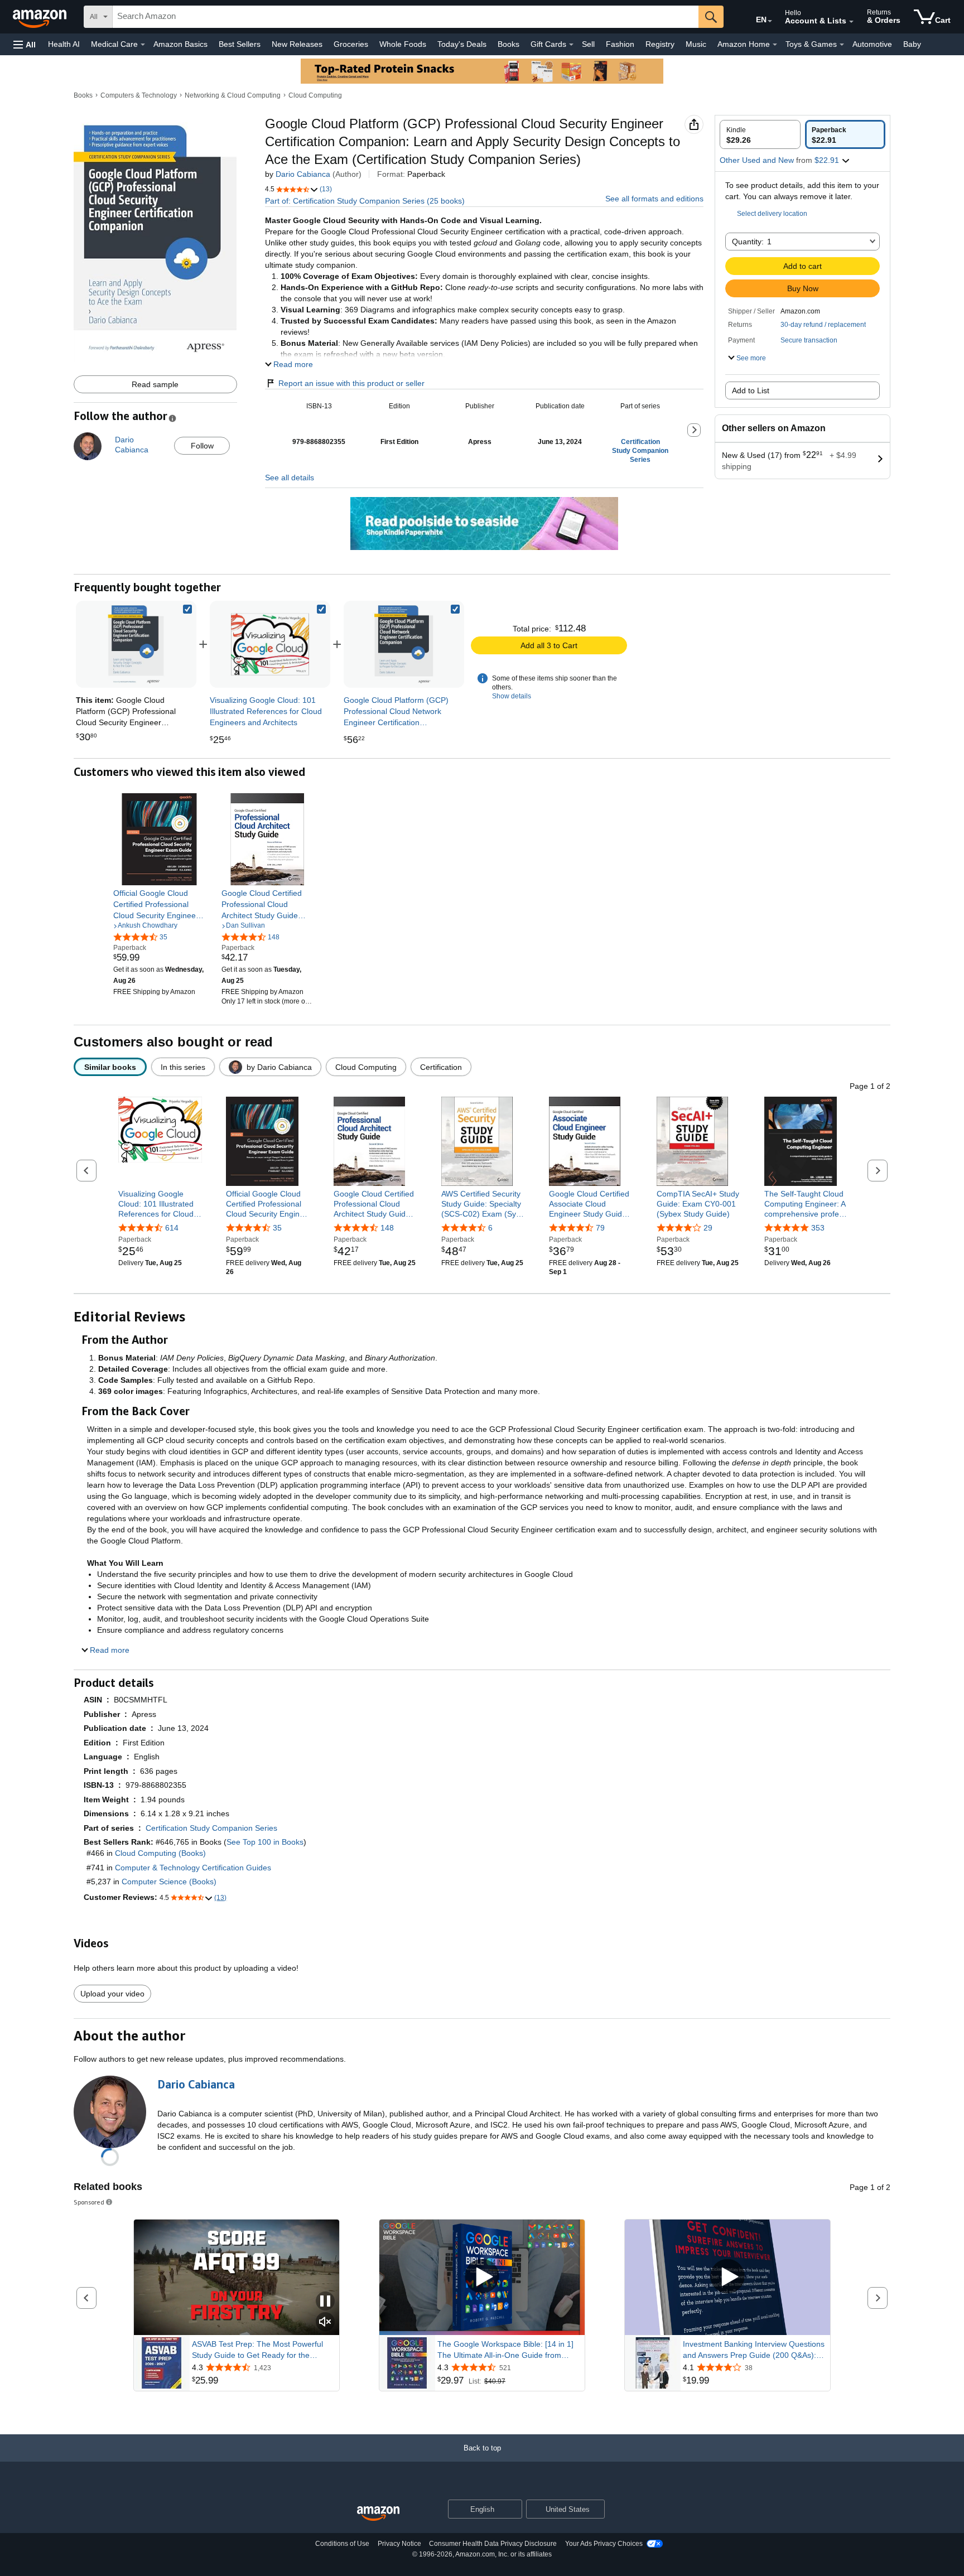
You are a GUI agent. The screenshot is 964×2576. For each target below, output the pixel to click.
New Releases (297, 44)
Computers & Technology (139, 95)
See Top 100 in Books (265, 1842)
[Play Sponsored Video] (482, 2277)
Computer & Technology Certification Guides (193, 1868)
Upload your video (112, 1994)
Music (696, 44)
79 (600, 1228)
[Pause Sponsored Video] (325, 2302)
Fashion (620, 44)
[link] (270, 644)
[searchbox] (406, 17)
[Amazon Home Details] (775, 45)
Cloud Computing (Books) (160, 1853)
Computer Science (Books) (169, 1882)
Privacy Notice (399, 2544)
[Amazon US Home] (378, 2514)
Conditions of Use (342, 2544)
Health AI (64, 44)
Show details (512, 696)
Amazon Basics (180, 44)
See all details (290, 477)
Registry (660, 44)
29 (708, 1228)
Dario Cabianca (303, 174)
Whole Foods (403, 44)
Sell (588, 44)
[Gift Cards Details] (571, 45)
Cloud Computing (315, 95)
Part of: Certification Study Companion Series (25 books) (365, 201)
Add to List (751, 390)
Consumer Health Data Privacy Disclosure (493, 2544)
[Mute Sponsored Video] (325, 2322)
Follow (202, 446)
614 (172, 1228)
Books (508, 44)
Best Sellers (240, 44)
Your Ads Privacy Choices (604, 2544)
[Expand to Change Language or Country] (770, 21)
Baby (912, 44)
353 (818, 1228)
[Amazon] (41, 17)
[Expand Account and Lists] (851, 22)
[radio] (760, 134)
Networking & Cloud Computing (233, 95)
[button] (25, 44)
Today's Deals (462, 44)
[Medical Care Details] (143, 45)
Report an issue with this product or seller (351, 383)
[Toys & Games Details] (842, 45)
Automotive (872, 44)
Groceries (351, 44)
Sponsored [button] (89, 2202)
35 (277, 1228)
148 (387, 1228)
